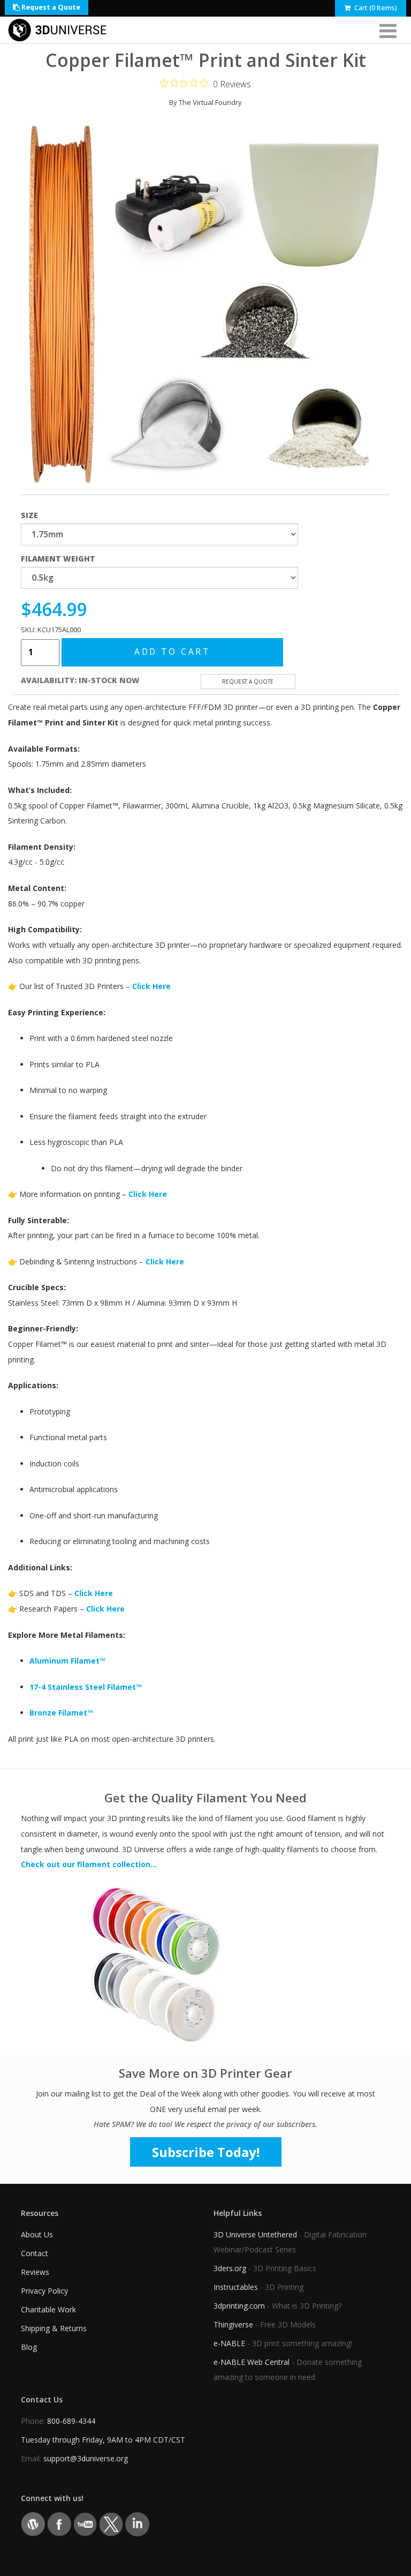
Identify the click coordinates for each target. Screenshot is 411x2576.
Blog (29, 2347)
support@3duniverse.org (86, 2458)
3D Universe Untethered (255, 2234)
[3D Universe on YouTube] (85, 2523)
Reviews (35, 2272)
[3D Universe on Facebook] (59, 2523)
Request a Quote (50, 7)
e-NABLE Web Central (252, 2362)
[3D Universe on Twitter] (111, 2523)
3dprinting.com (239, 2306)
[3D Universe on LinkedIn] (137, 2523)
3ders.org (230, 2268)
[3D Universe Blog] (33, 2523)
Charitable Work (48, 2309)
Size (29, 515)
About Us (37, 2234)
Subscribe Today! (206, 2152)
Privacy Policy (44, 2291)
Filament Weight (58, 559)
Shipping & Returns (54, 2328)
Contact (35, 2253)
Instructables (236, 2287)
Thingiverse (233, 2324)
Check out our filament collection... (89, 1864)
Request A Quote (248, 682)
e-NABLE (229, 2343)
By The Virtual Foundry (205, 102)
